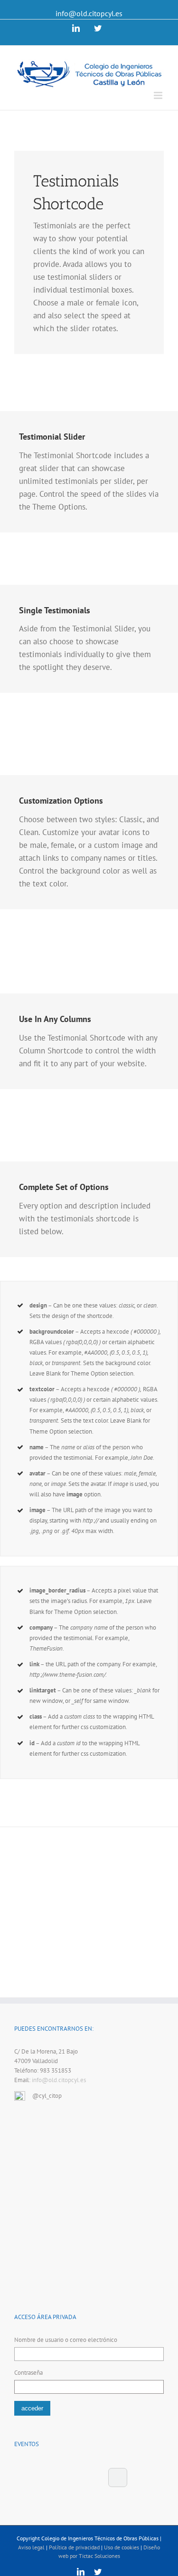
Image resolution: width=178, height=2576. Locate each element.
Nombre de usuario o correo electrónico (66, 2340)
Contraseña (28, 2373)
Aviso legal (31, 2547)
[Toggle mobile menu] (159, 95)
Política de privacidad (74, 2547)
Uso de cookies (122, 2547)
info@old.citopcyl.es (89, 13)
